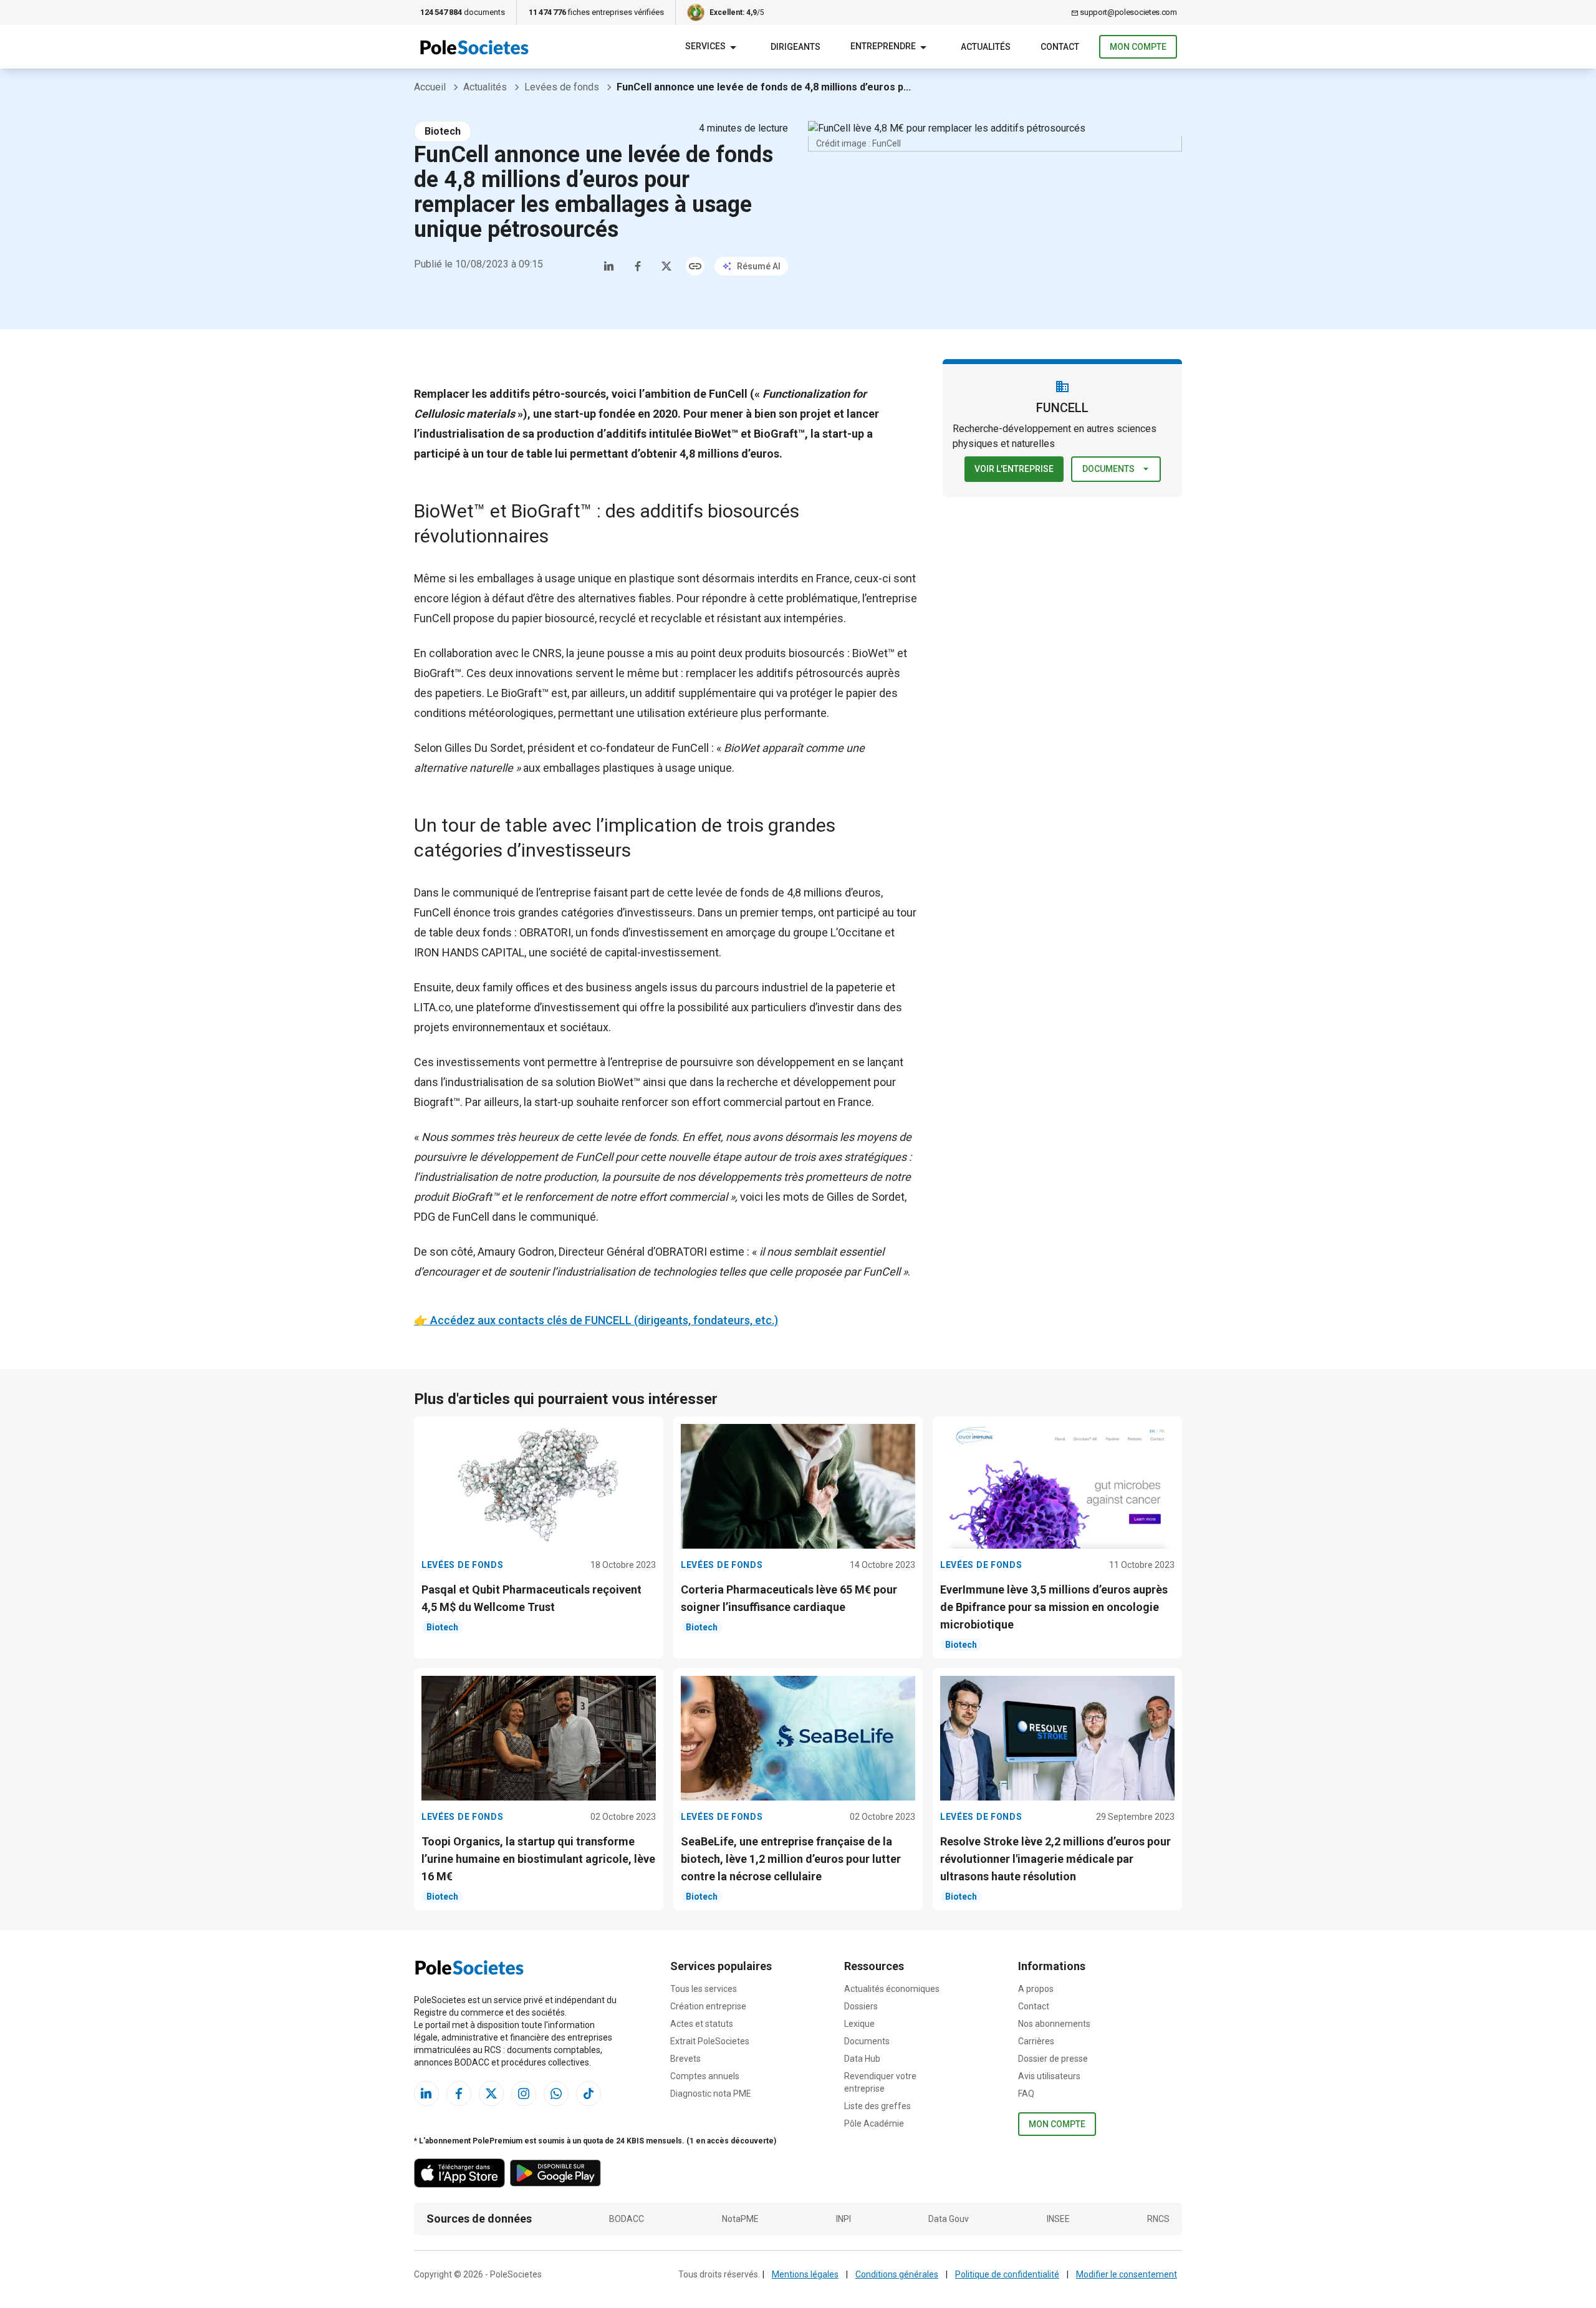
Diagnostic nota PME (711, 2094)
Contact (1034, 2006)
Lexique (859, 2024)
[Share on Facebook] (638, 266)
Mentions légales (805, 2274)
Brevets (685, 2059)
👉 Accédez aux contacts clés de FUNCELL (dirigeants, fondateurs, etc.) (596, 1320)
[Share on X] (666, 266)
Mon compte (1138, 47)
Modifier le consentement (1127, 2274)
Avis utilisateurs (1049, 2076)
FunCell (432, 618)
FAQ (1026, 2094)
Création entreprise (708, 2006)
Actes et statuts (702, 2024)
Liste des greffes (877, 2106)
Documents (1108, 469)
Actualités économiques (892, 1989)
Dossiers (861, 2006)
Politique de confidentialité (1007, 2274)
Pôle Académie (874, 2123)
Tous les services (704, 1989)
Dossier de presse (1053, 2059)
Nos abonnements (1054, 2024)
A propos (1036, 1989)
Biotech (443, 131)
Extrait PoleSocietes (710, 2041)
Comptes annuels (705, 2076)
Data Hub (862, 2059)
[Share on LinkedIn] (609, 266)
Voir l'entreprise (1014, 469)
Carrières (1036, 2041)
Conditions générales (897, 2274)
